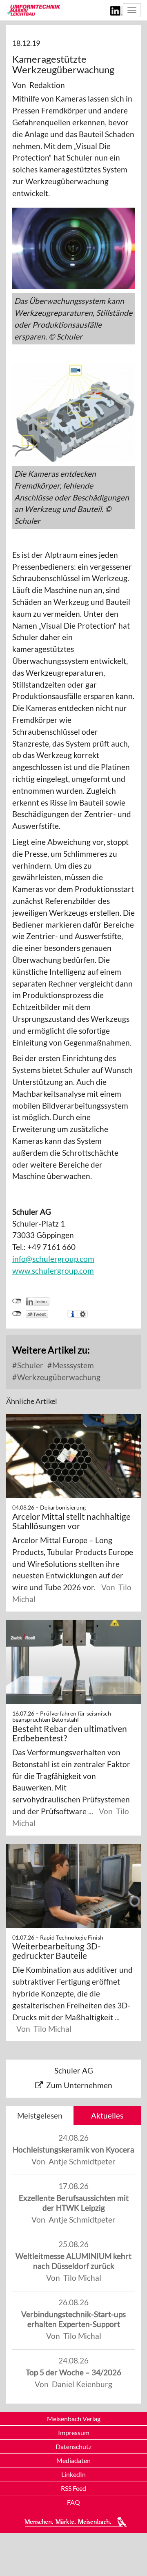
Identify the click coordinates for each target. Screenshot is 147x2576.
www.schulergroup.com (53, 1271)
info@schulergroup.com (53, 1259)
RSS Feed (73, 2488)
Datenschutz (73, 2446)
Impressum (74, 2432)
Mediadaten (73, 2460)
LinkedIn (73, 2474)
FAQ (73, 2502)
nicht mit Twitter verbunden (17, 1314)
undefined (17, 1301)
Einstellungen (83, 1314)
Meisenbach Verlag (74, 2419)
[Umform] (33, 10)
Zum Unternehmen (79, 2085)
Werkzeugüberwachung (58, 1377)
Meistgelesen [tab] (40, 2115)
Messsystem (72, 1365)
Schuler (29, 1365)
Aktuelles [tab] (107, 2115)
